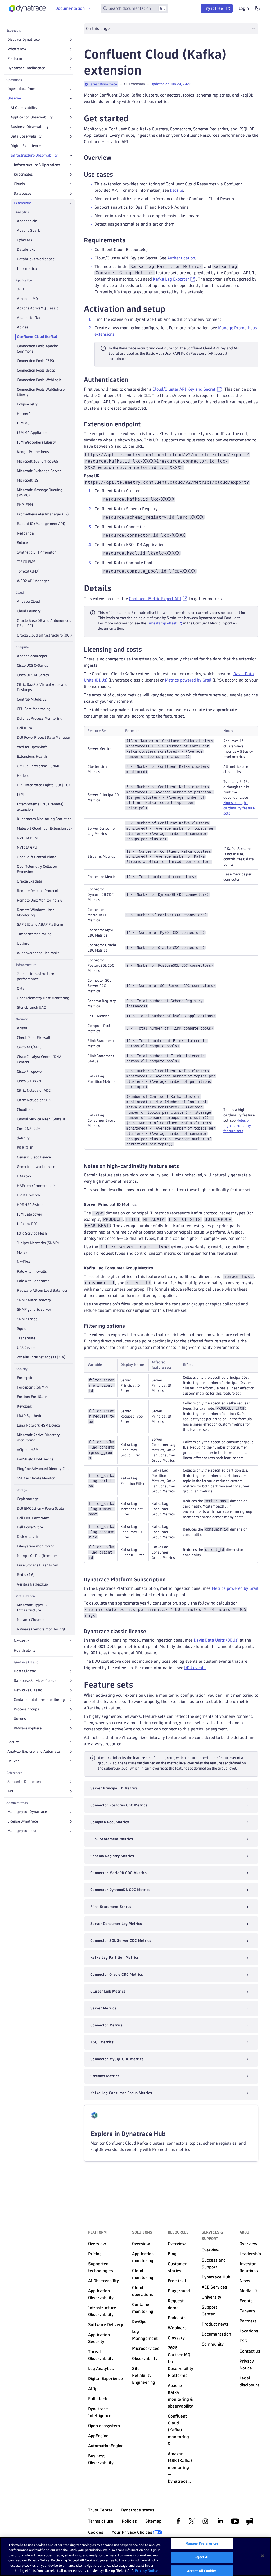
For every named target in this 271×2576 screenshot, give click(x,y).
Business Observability (30, 127)
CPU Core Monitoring (34, 709)
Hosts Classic (25, 1671)
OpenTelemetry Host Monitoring (43, 998)
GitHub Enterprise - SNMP (39, 766)
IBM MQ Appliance (32, 433)
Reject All (202, 2557)
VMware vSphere (28, 1728)
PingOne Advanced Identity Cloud (44, 1469)
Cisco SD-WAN (29, 1081)
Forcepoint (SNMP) (32, 1387)
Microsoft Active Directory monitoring (38, 1438)
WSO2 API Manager (33, 581)
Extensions (23, 203)
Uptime (23, 944)
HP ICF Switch (28, 1195)
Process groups (26, 1709)
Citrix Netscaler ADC (34, 1091)
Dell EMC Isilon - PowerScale (40, 1508)
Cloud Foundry (29, 611)
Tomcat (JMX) (28, 571)
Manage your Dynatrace (27, 1812)
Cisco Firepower (30, 1072)
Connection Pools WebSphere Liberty (41, 392)
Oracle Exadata (30, 881)
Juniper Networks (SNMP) (38, 1243)
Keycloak (24, 1406)
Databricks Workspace (36, 259)
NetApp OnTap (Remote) (37, 1556)
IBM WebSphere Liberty (36, 442)
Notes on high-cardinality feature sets (239, 808)
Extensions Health (32, 757)
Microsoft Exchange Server (39, 471)
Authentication (181, 258)
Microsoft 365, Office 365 (38, 461)
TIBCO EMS (26, 562)
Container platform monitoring (39, 1700)
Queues (20, 1719)
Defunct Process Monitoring (40, 718)
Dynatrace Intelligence (26, 68)
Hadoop (23, 776)
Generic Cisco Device (34, 1157)
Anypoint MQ (27, 299)
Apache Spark (28, 230)
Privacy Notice (146, 2570)
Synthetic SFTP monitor (36, 552)
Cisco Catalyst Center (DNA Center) (39, 1059)
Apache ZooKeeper (32, 656)
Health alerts (25, 1650)
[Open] (71, 40)
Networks (22, 1641)
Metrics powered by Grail (188, 680)
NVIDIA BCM (27, 838)
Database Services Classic (35, 1681)
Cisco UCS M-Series (33, 675)
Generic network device (36, 1167)
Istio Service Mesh (32, 1233)
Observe (14, 98)
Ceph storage (28, 1499)
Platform (15, 59)
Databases (23, 193)
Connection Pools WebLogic (39, 380)
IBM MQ (23, 423)
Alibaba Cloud (28, 602)
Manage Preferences (202, 2543)
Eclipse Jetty (27, 404)
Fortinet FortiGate (32, 1397)
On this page (98, 28)
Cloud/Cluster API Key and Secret (184, 389)
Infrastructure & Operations (37, 165)
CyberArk (25, 240)
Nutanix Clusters (31, 1620)
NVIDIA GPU (27, 848)
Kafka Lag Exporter (171, 279)
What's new (17, 49)
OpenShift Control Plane (37, 857)
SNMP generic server (34, 1310)
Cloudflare (26, 1110)
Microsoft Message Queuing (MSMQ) (40, 493)
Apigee (23, 327)
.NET (21, 289)
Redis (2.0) (26, 1575)
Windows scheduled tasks (38, 953)
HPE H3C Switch (30, 1205)
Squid (22, 1329)
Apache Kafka (28, 318)
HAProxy (24, 1176)
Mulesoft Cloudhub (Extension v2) (44, 828)
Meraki (23, 1252)
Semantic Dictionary (24, 1782)
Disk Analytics (29, 1537)
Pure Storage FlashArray (37, 1565)
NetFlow (24, 1262)
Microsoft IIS (28, 480)
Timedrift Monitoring (34, 934)
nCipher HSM (28, 1450)
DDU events (195, 1668)
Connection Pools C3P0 (35, 361)
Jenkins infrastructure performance (35, 976)
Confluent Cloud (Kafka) (37, 337)
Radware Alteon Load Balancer (42, 1291)
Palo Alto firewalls (32, 1271)
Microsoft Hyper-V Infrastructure (32, 1608)
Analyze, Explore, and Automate (34, 1751)
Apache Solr (27, 221)
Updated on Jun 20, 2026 (171, 84)
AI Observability (24, 108)
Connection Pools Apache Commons (37, 349)
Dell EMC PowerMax (33, 1518)
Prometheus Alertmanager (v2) (43, 514)
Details (177, 190)
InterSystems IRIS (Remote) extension (40, 807)
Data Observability (26, 136)
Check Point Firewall (34, 1038)
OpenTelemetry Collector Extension (37, 869)
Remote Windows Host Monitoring (35, 913)
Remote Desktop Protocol (37, 891)
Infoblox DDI (27, 1224)
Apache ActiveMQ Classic (38, 308)
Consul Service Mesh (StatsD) (41, 1119)
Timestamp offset (162, 623)
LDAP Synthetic (30, 1416)
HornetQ (24, 414)
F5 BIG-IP (25, 1148)
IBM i (21, 795)
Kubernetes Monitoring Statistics (44, 819)
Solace (22, 543)
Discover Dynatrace (24, 40)
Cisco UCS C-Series (33, 666)
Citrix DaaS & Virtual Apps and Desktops (42, 687)
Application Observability (32, 117)
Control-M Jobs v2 (32, 699)
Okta (21, 988)
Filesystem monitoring (36, 1546)
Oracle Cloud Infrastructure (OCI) (44, 635)
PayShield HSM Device (35, 1459)
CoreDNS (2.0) (28, 1129)
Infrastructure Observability (34, 155)
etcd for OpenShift (32, 747)
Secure (13, 1742)
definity (23, 1138)
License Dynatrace (23, 1821)
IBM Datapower (30, 1214)
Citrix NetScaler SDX (34, 1100)
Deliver (13, 1761)
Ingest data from (21, 89)
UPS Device (26, 1348)
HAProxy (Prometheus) (36, 1186)
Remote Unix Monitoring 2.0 (40, 900)
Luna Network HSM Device (38, 1425)
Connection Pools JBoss (36, 370)
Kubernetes (23, 174)
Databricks (26, 250)
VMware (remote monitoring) (41, 1629)
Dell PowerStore (30, 1527)
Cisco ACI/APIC (29, 1047)
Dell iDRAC (26, 728)
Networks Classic (28, 1690)
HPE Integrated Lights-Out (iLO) (43, 785)
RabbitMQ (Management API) (41, 524)
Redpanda (25, 533)
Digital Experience (26, 146)
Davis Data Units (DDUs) (216, 1640)
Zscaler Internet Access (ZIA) (41, 1357)
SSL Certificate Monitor (36, 1478)
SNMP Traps (27, 1319)
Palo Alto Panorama (33, 1281)
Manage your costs (23, 1831)
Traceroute (26, 1338)
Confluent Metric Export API (155, 599)
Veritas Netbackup (32, 1584)
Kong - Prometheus (33, 452)
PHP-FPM (25, 505)
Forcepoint (26, 1378)
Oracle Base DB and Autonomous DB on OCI (44, 623)
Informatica (27, 269)
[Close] (71, 98)
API (10, 1791)
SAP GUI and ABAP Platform (40, 924)
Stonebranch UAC (31, 1008)
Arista (22, 1028)
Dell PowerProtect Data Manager (44, 737)
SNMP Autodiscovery (34, 1300)
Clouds (19, 184)
